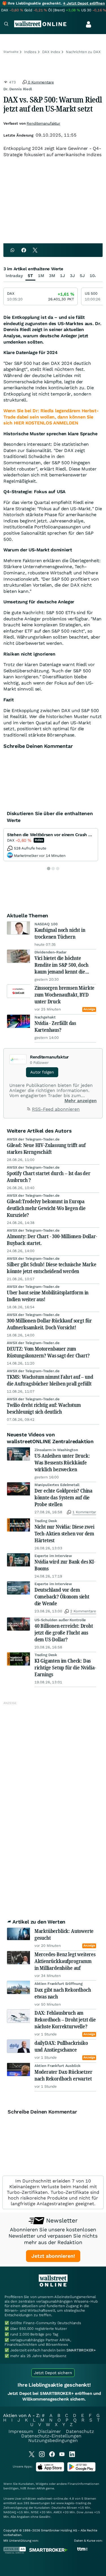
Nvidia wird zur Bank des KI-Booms (65, 1565)
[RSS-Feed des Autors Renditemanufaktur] (29, 1110)
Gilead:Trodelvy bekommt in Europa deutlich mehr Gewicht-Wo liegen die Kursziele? (46, 1208)
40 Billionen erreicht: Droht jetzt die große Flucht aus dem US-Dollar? (64, 1633)
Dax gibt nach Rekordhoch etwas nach (63, 1993)
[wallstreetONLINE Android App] (81, 2470)
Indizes (30, 52)
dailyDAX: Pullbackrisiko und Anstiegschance (61, 2046)
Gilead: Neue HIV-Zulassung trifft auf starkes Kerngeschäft (46, 1148)
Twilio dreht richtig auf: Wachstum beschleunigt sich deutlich (44, 1408)
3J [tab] (72, 276)
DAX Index (51, 52)
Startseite (11, 52)
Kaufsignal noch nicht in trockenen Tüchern (60, 933)
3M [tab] (52, 276)
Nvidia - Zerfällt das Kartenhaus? (55, 1026)
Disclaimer (49, 2431)
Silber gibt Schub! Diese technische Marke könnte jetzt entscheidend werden (52, 1268)
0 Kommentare (40, 82)
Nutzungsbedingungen (53, 2440)
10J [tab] (93, 276)
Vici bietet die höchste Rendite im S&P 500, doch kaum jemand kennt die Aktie (61, 965)
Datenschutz (80, 2431)
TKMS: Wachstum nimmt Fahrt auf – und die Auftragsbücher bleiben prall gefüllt (50, 1380)
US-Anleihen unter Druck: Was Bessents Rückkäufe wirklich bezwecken (62, 1462)
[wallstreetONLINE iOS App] (50, 2470)
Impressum (21, 2431)
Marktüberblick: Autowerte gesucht (64, 1934)
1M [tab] (41, 276)
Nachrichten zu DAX (83, 52)
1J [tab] (62, 276)
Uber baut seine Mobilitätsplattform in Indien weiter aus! (48, 1296)
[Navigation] (6, 25)
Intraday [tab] (14, 276)
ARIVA (41, 2488)
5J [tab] (82, 276)
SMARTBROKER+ (81, 2350)
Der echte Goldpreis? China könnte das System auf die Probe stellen (63, 1497)
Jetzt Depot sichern (53, 2373)
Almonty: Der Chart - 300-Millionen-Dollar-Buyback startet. (52, 1240)
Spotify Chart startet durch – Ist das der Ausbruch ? (49, 1177)
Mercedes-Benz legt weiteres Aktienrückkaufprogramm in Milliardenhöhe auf (65, 1961)
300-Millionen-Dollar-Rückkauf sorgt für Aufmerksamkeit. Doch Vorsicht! (49, 1324)
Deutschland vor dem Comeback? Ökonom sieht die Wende (62, 1596)
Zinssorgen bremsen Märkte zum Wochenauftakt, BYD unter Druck (65, 995)
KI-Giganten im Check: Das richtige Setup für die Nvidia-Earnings (65, 1667)
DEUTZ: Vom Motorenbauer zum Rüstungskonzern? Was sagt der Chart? (48, 1352)
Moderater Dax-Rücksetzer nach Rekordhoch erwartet (63, 2075)
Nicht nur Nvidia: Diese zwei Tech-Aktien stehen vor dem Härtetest (64, 1533)
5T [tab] (30, 276)
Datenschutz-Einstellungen (51, 2436)
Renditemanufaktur (43, 123)
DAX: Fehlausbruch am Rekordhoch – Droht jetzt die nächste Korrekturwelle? (65, 2020)
